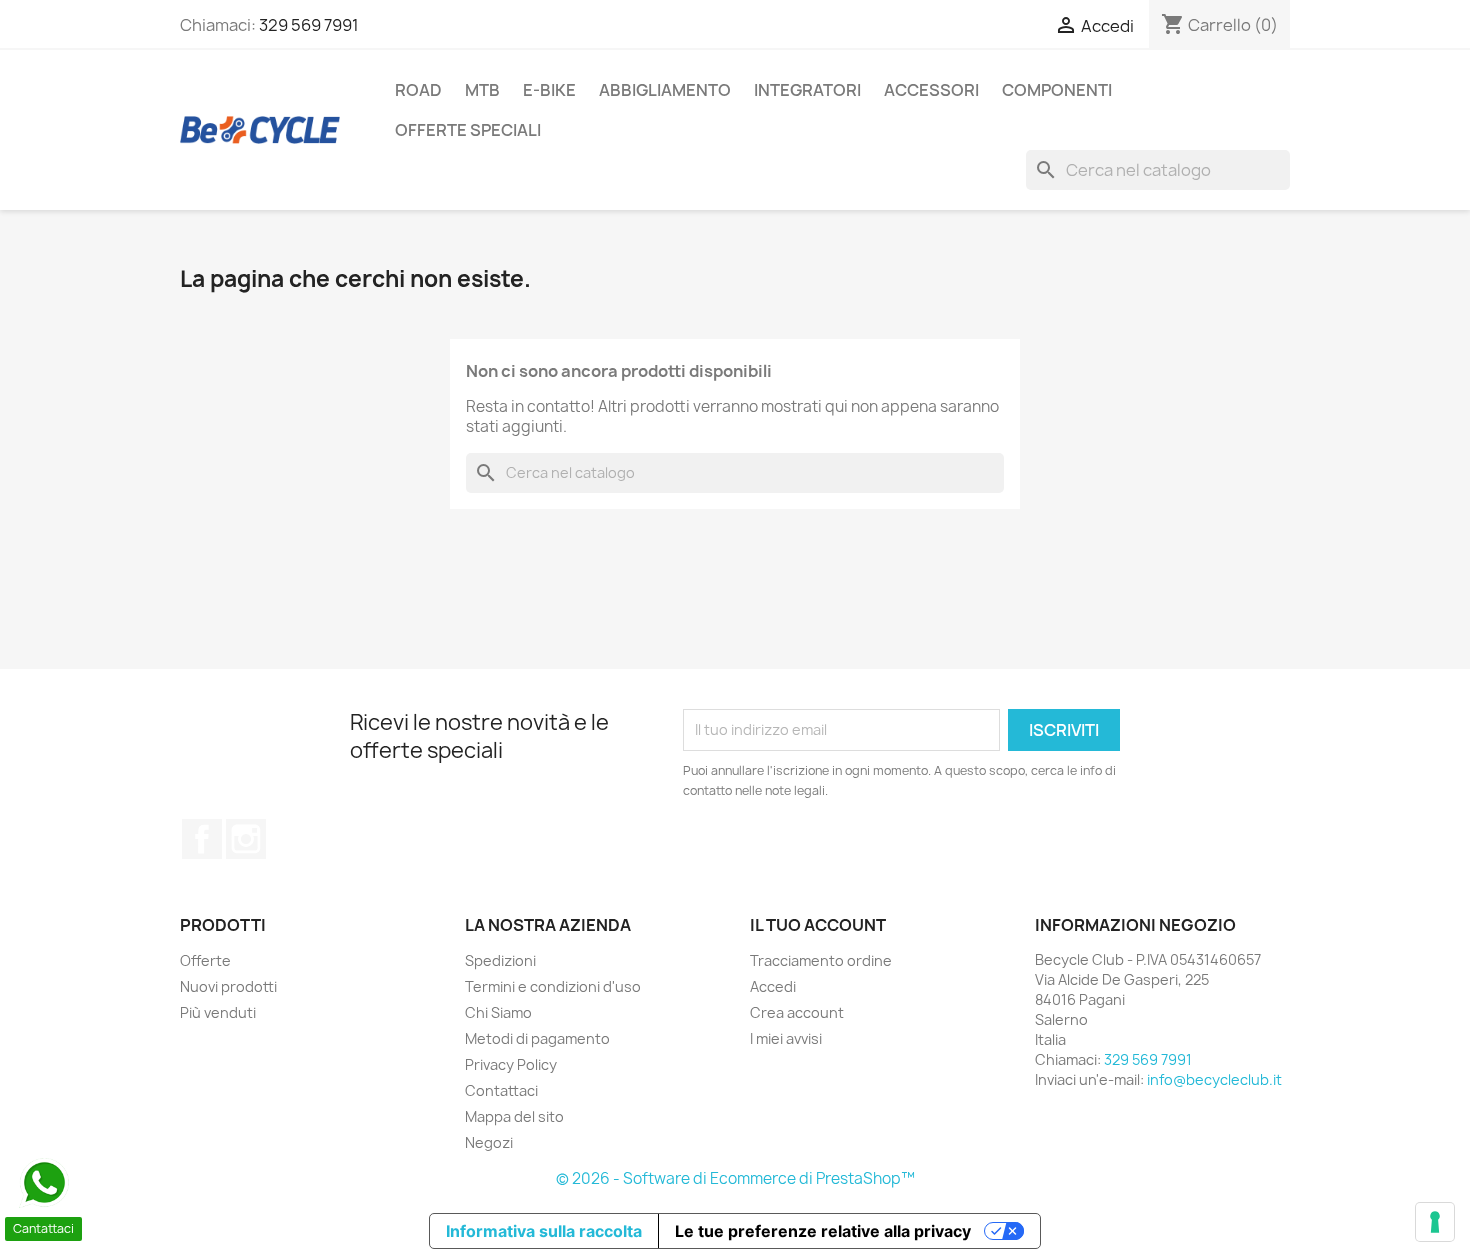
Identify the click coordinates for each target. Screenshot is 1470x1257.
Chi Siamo (498, 1012)
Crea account (797, 1012)
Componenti (1057, 90)
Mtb (482, 90)
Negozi (489, 1142)
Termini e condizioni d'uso (553, 986)
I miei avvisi (786, 1038)
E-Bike (549, 90)
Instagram (246, 839)
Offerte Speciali (468, 130)
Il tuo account (818, 925)
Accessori (931, 90)
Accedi (773, 986)
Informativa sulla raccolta (544, 1231)
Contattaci (501, 1090)
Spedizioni (500, 960)
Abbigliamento (665, 90)
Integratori (807, 90)
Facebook (202, 839)
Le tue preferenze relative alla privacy (823, 1231)
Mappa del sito (514, 1116)
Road (418, 90)
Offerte (205, 960)
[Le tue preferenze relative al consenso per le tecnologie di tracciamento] (1435, 1222)
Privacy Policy (511, 1064)
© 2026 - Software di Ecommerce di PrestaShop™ (735, 1178)
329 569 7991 (309, 25)
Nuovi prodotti (228, 986)
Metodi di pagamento (537, 1038)
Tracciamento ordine (821, 960)
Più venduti (218, 1012)
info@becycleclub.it (1214, 1079)
